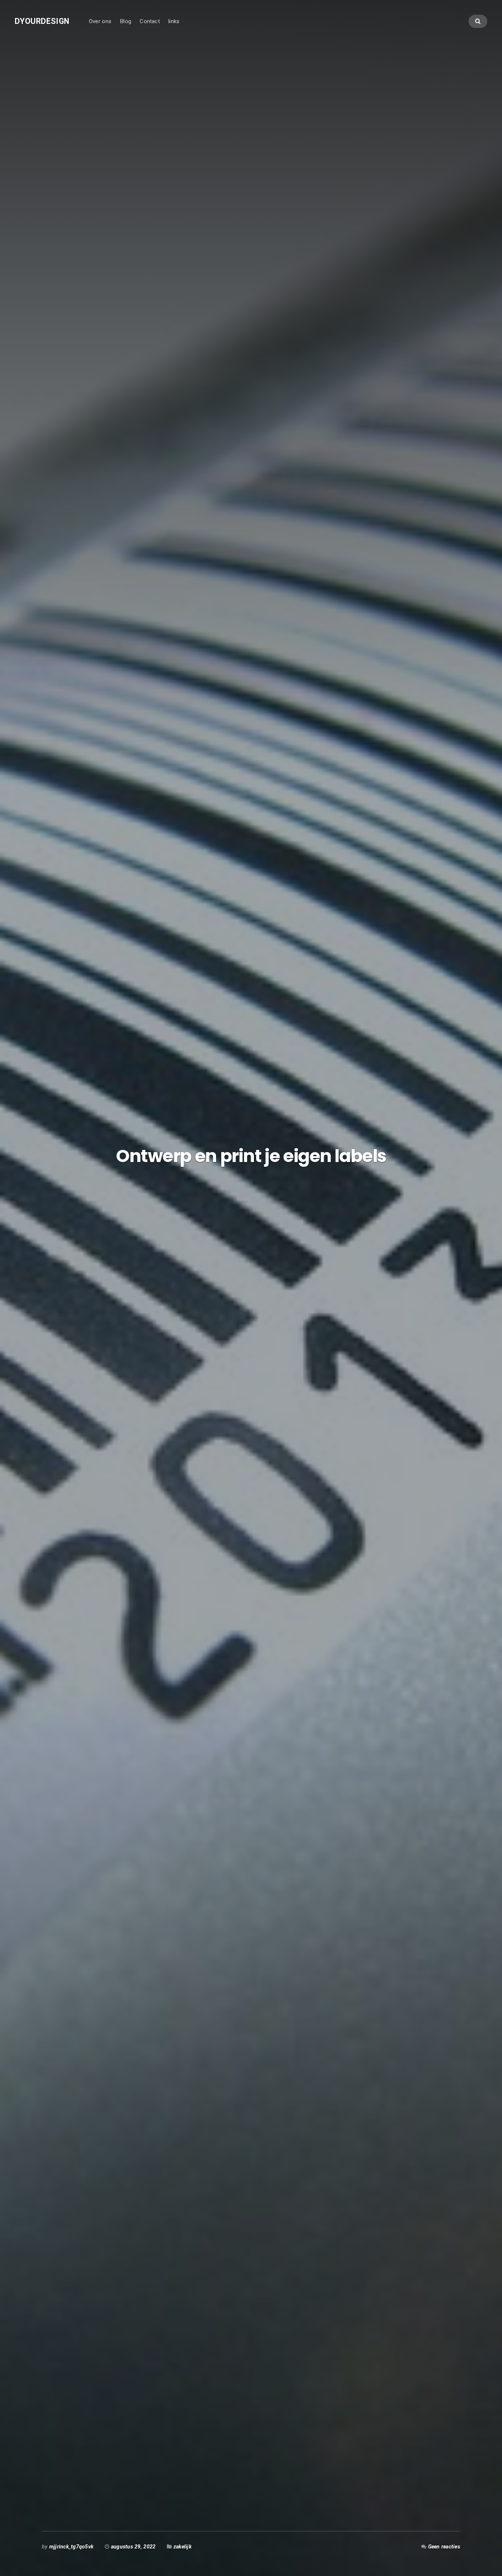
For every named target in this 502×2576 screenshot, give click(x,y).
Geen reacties (444, 2547)
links (174, 21)
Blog (125, 21)
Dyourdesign (42, 21)
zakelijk (182, 2547)
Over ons (100, 21)
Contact (150, 21)
